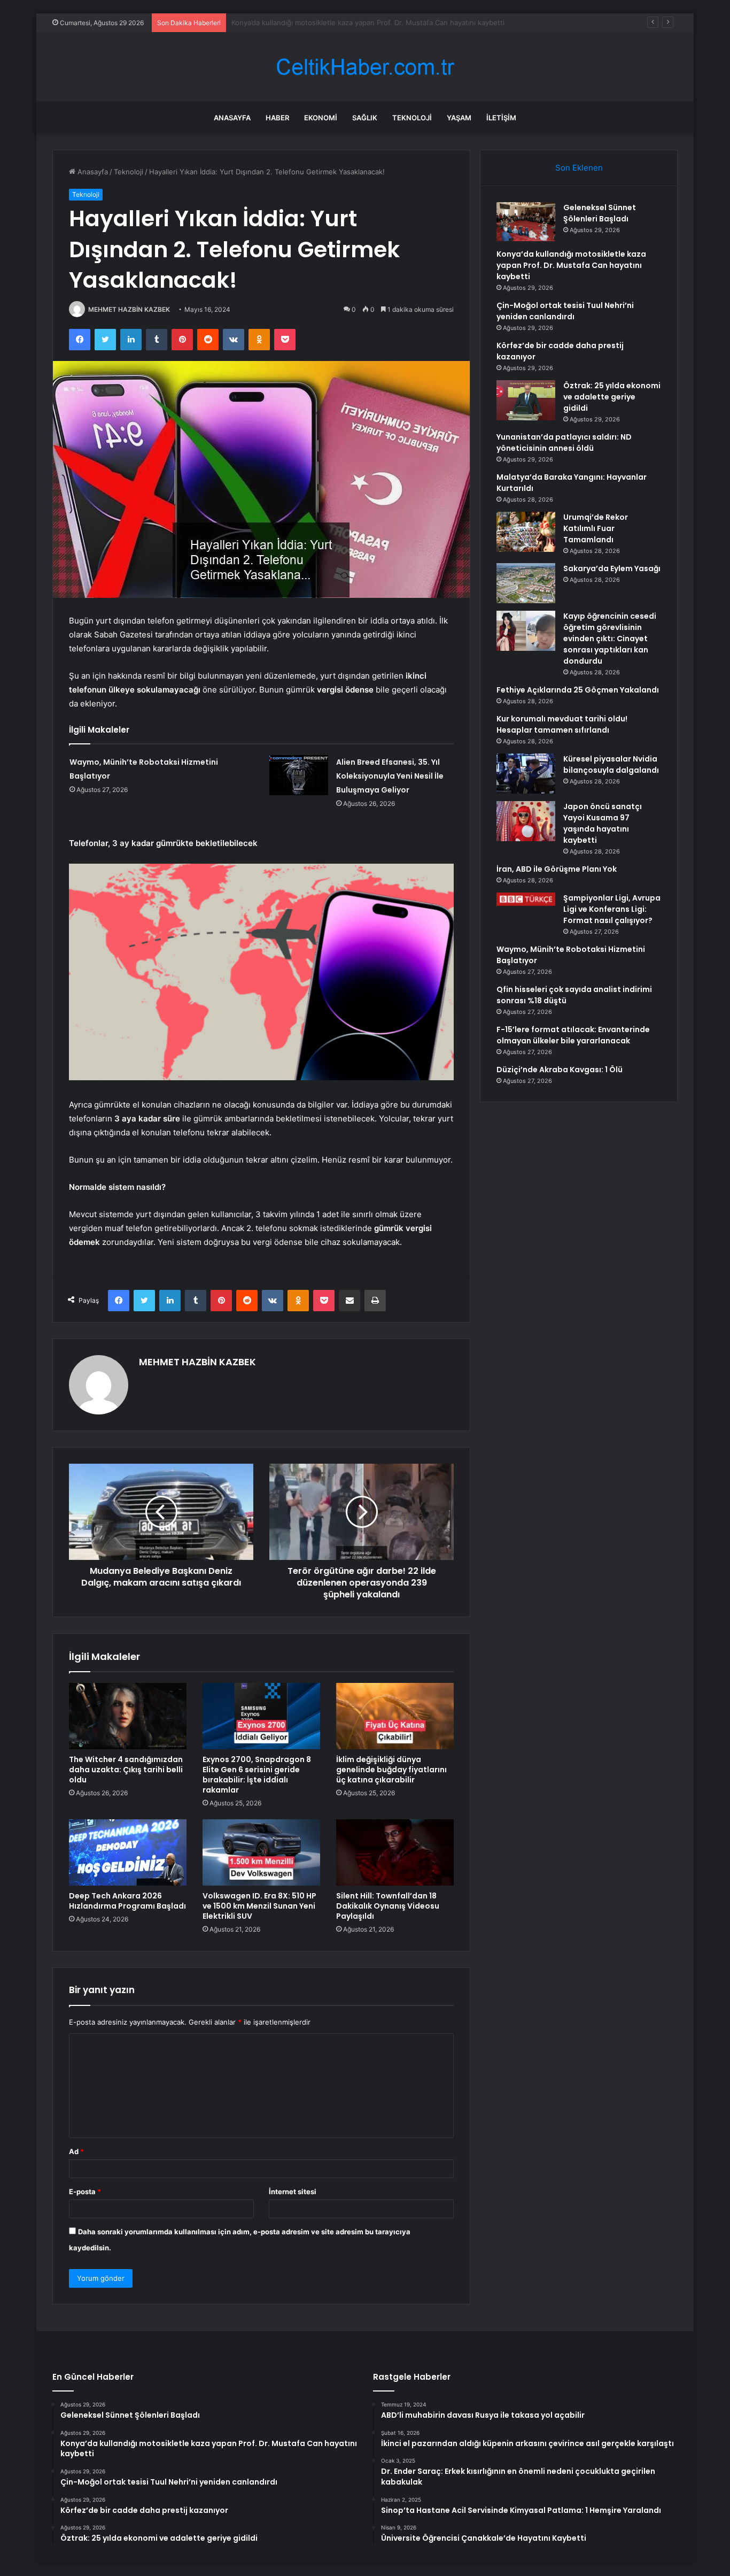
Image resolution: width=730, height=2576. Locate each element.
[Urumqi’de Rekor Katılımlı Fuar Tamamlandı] (526, 532)
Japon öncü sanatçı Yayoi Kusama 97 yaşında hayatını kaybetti (603, 823)
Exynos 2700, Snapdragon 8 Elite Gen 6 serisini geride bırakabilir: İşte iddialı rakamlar (257, 1775)
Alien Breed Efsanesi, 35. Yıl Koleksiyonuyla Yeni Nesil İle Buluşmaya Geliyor (390, 776)
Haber (277, 118)
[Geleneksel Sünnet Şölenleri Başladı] (526, 222)
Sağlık (365, 118)
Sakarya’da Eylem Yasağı (612, 568)
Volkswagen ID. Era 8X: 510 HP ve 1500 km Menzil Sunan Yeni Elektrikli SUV (259, 1906)
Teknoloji (412, 118)
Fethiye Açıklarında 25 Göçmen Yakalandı (578, 690)
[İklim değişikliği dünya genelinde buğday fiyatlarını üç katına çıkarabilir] (395, 1716)
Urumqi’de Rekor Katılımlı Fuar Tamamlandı (596, 528)
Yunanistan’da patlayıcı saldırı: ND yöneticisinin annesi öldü (564, 443)
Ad (76, 2151)
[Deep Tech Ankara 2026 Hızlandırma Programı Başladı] (128, 1852)
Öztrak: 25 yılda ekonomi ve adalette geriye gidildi (612, 397)
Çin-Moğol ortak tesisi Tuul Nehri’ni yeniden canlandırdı (323, 22)
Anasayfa (232, 118)
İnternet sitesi (293, 2191)
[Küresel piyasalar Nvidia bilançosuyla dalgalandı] (526, 774)
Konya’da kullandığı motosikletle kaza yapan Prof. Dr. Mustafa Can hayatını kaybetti (571, 265)
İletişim (501, 118)
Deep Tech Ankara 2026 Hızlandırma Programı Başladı (127, 1901)
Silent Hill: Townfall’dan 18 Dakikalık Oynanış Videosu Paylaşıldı (388, 1906)
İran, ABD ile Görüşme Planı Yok (557, 869)
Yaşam (459, 118)
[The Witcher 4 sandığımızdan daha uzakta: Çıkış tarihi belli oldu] (128, 1716)
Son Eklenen (579, 168)
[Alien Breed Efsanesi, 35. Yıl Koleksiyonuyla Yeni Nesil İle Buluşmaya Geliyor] (299, 775)
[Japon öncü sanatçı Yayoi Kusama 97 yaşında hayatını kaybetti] (526, 821)
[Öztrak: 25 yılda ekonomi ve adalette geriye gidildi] (526, 400)
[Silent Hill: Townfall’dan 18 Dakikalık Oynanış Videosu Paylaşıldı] (395, 1852)
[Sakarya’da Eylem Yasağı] (526, 583)
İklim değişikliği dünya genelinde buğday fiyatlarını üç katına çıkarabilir (391, 1770)
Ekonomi (321, 118)
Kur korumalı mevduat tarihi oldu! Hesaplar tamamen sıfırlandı (562, 724)
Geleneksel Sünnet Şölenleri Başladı (600, 213)
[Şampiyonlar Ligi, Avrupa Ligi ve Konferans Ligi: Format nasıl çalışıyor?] (526, 899)
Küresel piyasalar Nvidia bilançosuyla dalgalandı (611, 764)
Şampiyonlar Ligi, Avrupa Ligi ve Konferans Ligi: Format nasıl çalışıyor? (612, 909)
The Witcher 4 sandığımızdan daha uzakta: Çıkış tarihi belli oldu (126, 1770)
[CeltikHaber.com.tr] (365, 67)
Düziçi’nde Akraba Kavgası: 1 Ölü (560, 1070)
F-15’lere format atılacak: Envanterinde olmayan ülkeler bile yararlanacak (573, 1035)
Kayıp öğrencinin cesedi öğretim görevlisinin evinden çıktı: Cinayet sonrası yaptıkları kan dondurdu (610, 639)
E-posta (85, 2191)
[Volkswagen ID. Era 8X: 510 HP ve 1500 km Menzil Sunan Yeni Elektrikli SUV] (261, 1852)
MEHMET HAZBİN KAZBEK (129, 309)
